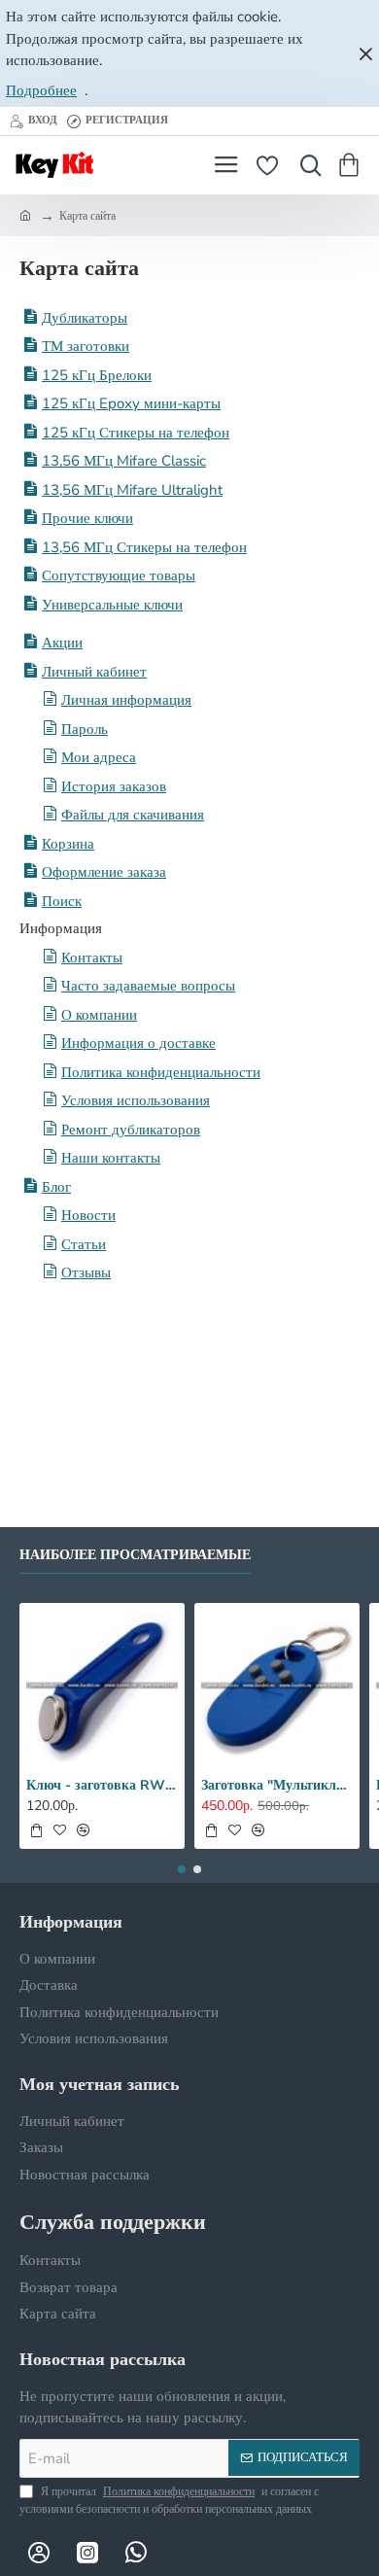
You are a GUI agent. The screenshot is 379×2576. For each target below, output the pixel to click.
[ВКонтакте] (39, 2552)
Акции (62, 643)
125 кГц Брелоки (97, 375)
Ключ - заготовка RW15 (102, 1786)
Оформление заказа (104, 872)
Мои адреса (99, 757)
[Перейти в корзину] (352, 165)
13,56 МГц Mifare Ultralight (132, 490)
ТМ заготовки (86, 346)
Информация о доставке (138, 1043)
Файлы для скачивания (133, 815)
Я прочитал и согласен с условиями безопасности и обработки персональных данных (169, 2500)
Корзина (68, 844)
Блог (56, 1187)
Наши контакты (111, 1158)
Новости (88, 1215)
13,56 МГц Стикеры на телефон (144, 547)
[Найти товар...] (306, 165)
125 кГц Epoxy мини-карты (131, 403)
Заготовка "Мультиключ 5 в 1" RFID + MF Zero (277, 1786)
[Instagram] (87, 2552)
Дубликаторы (85, 318)
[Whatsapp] (136, 2552)
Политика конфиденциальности (161, 1072)
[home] (25, 215)
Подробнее (41, 90)
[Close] (365, 53)
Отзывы (86, 1272)
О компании (99, 1015)
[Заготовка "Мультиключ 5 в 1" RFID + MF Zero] (277, 1686)
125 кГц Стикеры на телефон (136, 433)
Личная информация (126, 700)
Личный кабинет (94, 672)
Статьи (84, 1244)
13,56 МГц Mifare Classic (124, 461)
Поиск (62, 901)
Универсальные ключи (112, 605)
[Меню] (226, 165)
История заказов (114, 786)
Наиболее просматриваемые (135, 1555)
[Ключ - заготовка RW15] (102, 1686)
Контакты (92, 957)
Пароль (85, 729)
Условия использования (136, 1100)
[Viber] (185, 2552)
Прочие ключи (87, 518)
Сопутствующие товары (119, 575)
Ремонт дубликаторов (131, 1130)
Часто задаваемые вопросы (148, 986)
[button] (36, 1830)
